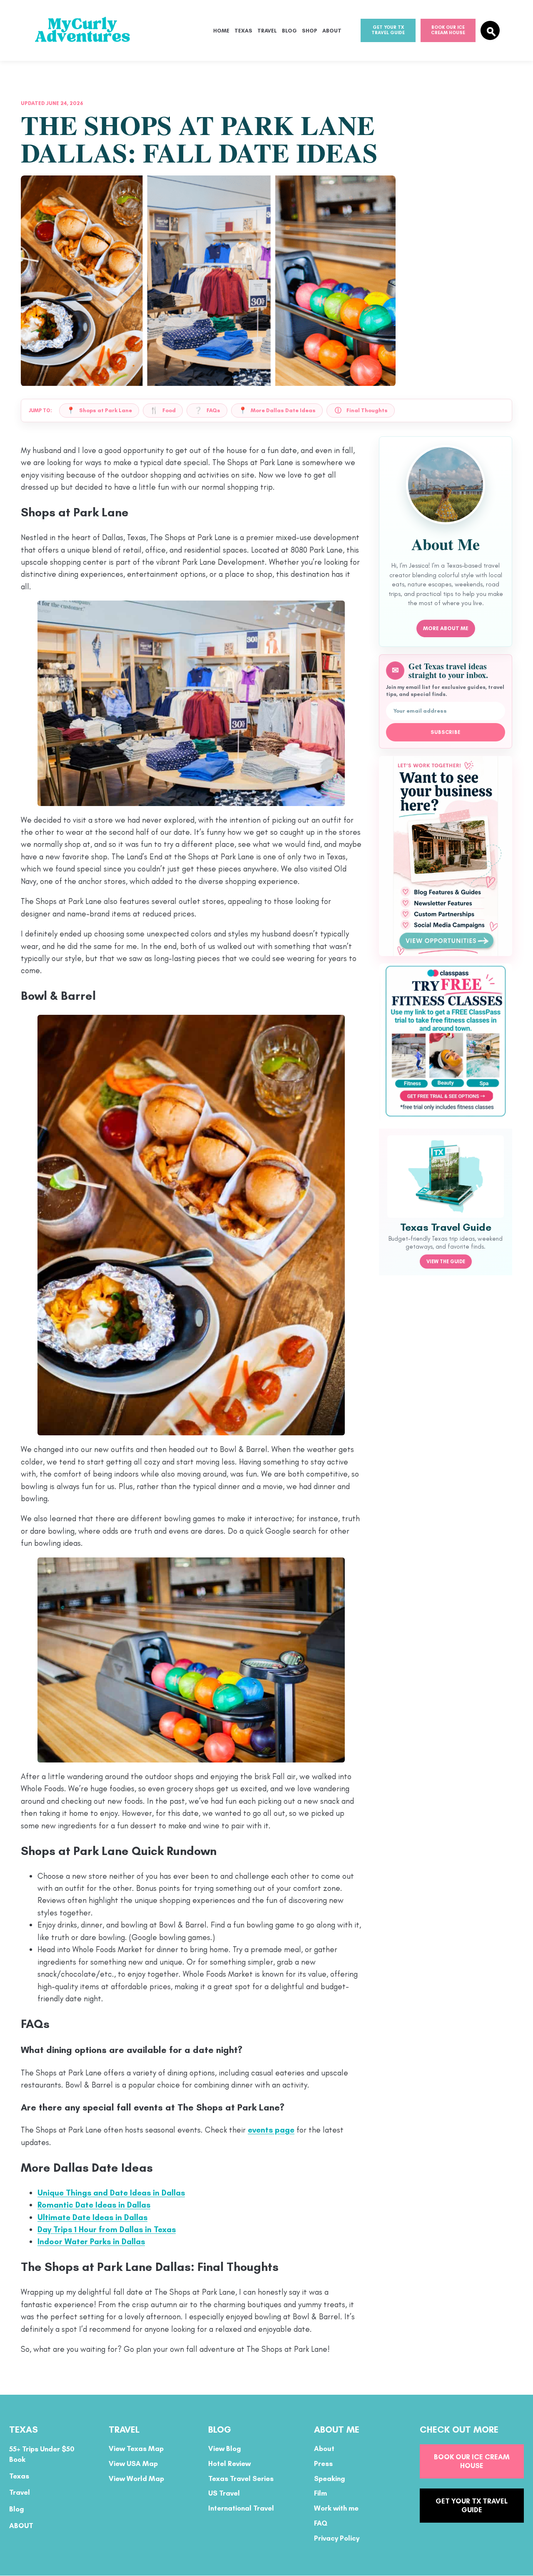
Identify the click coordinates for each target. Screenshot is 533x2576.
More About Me (446, 628)
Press (323, 2463)
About (332, 31)
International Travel (241, 2508)
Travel (267, 31)
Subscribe (446, 732)
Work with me (336, 2508)
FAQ (321, 2523)
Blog (289, 31)
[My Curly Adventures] (87, 31)
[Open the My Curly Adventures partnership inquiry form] (446, 856)
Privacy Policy (337, 2538)
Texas (243, 31)
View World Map (136, 2478)
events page (271, 2130)
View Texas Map (136, 2449)
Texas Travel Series (241, 2478)
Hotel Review (229, 2463)
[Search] (490, 30)
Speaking (330, 2478)
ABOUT (21, 2526)
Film (320, 2493)
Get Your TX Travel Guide (388, 30)
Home (221, 31)
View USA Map (133, 2463)
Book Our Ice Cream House (448, 30)
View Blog (225, 2449)
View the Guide (446, 1262)
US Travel (224, 2493)
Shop (310, 31)
